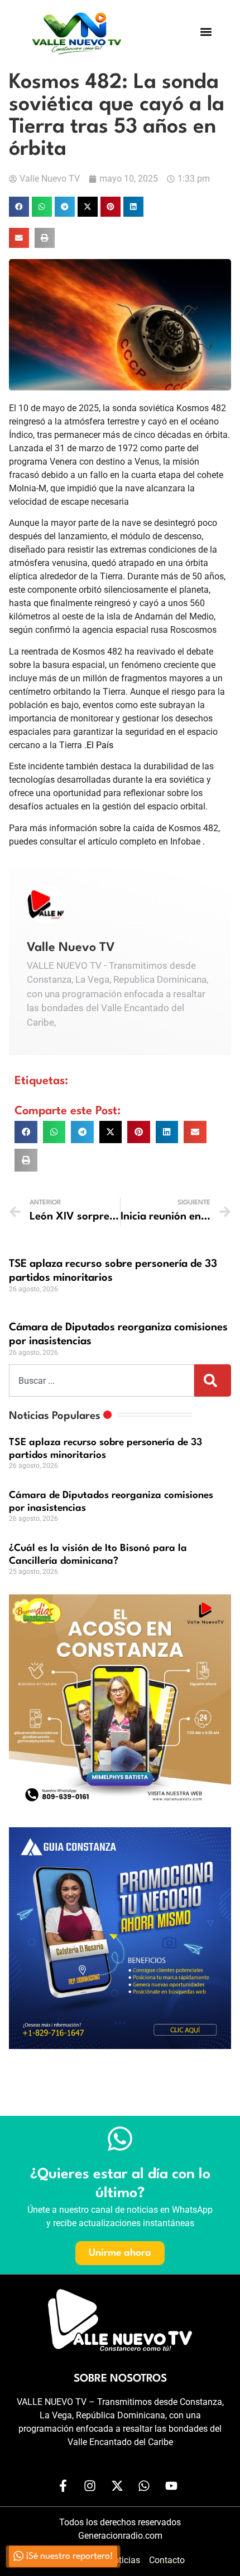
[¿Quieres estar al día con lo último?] (120, 2139)
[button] (206, 31)
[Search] (213, 1380)
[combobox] (102, 1380)
